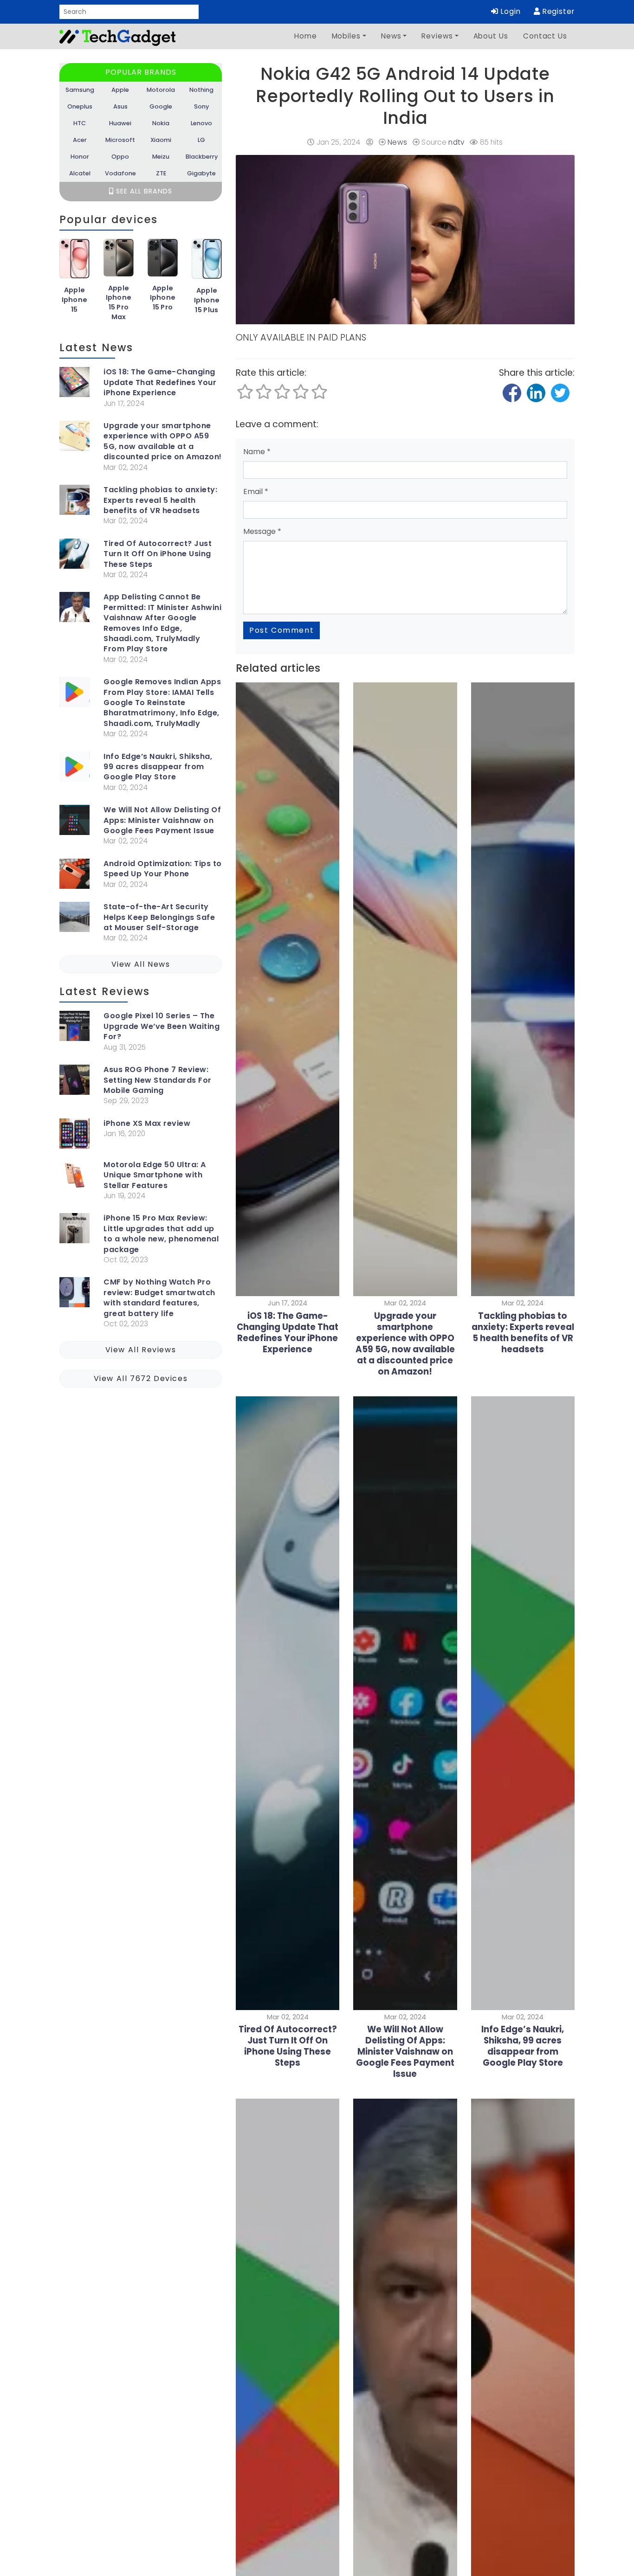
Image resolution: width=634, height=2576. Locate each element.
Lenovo (201, 123)
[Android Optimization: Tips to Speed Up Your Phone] (74, 876)
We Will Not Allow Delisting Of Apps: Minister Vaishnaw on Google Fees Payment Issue (162, 820)
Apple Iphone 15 (75, 300)
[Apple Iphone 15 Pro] (163, 261)
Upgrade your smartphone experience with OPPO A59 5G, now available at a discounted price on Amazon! (163, 441)
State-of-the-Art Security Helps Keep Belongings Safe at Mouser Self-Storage (159, 917)
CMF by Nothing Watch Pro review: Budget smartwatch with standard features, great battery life (159, 1298)
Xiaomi (161, 140)
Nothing (201, 90)
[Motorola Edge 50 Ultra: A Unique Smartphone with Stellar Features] (74, 1177)
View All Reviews (141, 1350)
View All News (141, 964)
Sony (201, 106)
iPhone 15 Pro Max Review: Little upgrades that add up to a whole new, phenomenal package (161, 1234)
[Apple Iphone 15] (74, 262)
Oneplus (80, 106)
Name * (257, 452)
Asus (120, 106)
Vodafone (120, 173)
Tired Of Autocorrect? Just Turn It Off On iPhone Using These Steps (158, 554)
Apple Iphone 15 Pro (163, 298)
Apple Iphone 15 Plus (207, 300)
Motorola (161, 90)
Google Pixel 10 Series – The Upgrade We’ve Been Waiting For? (162, 1026)
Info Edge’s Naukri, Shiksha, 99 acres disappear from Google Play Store (158, 767)
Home (306, 36)
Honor (80, 157)
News (391, 36)
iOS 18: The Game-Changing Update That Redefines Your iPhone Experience (160, 382)
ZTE (161, 173)
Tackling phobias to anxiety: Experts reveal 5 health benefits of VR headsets (160, 500)
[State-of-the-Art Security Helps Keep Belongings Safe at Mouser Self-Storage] (74, 919)
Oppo (120, 157)
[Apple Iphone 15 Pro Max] (119, 261)
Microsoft (120, 140)
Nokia (161, 123)
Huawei (120, 123)
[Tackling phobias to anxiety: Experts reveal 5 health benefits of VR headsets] (74, 502)
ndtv (456, 142)
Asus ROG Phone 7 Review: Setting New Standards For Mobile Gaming (158, 1080)
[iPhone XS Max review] (74, 1135)
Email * (256, 491)
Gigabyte (201, 173)
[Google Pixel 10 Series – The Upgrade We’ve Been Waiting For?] (74, 1028)
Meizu (161, 157)
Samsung (80, 90)
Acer (80, 140)
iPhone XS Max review (147, 1124)
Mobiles (346, 36)
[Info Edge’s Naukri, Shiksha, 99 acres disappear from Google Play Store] (74, 768)
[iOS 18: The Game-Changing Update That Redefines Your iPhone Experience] (74, 384)
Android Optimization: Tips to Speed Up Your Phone (163, 869)
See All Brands (143, 191)
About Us (491, 36)
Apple (120, 90)
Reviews (437, 36)
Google (161, 106)
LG (201, 140)
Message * (262, 531)
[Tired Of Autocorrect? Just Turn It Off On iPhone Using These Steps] (74, 556)
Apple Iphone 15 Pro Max (119, 302)
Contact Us (545, 36)
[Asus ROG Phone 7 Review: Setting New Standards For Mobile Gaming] (74, 1082)
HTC (80, 123)
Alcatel (80, 173)
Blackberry (202, 157)
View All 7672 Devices (141, 1378)
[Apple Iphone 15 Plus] (207, 262)
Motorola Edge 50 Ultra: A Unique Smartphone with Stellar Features (155, 1175)
